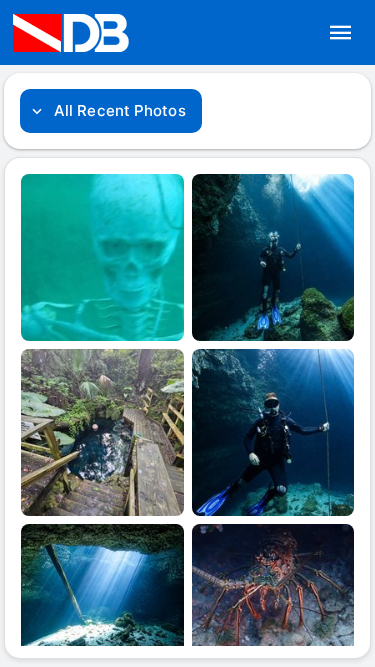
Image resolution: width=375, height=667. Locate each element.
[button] (341, 33)
